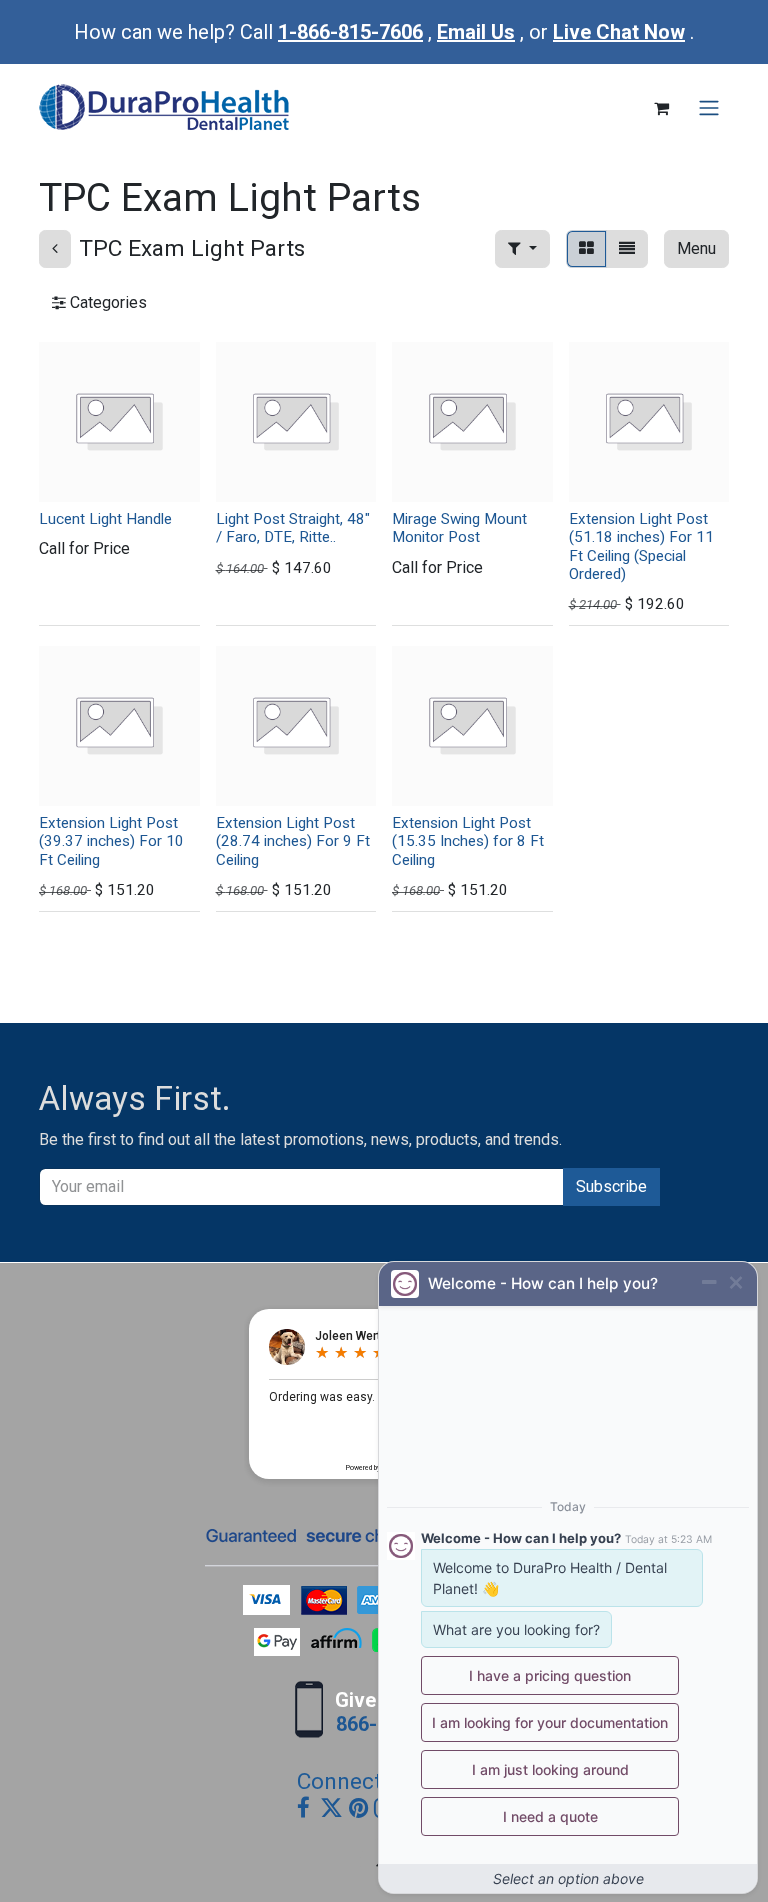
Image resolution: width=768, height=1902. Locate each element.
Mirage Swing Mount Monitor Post (459, 528)
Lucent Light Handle (105, 519)
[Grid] (586, 249)
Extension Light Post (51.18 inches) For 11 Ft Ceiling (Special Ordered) (641, 546)
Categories (106, 302)
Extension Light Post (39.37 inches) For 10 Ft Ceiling (111, 841)
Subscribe (611, 1186)
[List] (627, 249)
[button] (522, 249)
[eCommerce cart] (661, 108)
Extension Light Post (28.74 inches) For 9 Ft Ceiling (293, 841)
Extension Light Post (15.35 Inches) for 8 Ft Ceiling (468, 841)
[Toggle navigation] (709, 108)
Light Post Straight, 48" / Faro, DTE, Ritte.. (293, 528)
